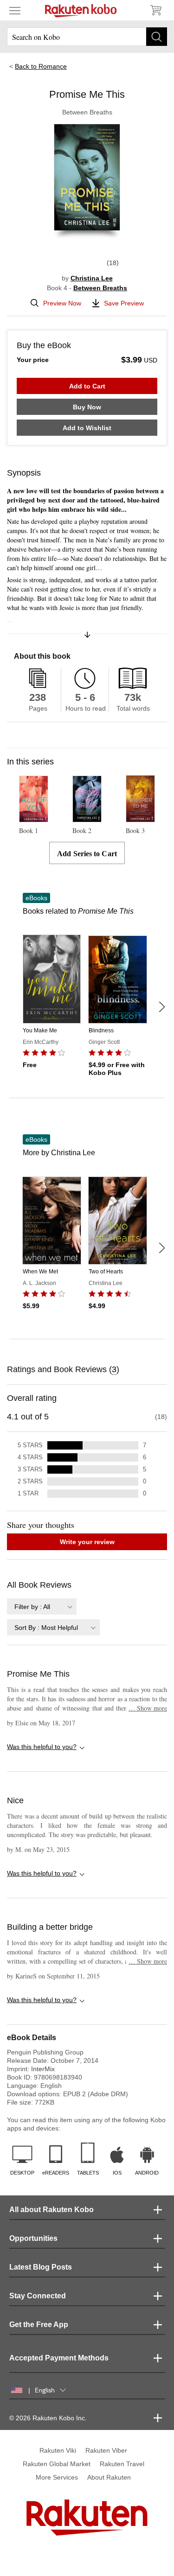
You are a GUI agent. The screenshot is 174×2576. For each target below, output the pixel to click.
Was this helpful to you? (42, 1747)
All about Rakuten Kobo (52, 2210)
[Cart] (155, 10)
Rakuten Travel (122, 2464)
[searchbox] (87, 37)
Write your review (87, 1542)
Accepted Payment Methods (59, 2358)
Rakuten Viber (106, 2450)
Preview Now (62, 303)
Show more (148, 1708)
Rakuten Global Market (57, 2464)
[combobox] (42, 1606)
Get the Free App (39, 2325)
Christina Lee (92, 278)
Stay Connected (38, 2296)
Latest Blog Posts (41, 2267)
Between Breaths (100, 288)
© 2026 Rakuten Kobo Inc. (48, 2418)
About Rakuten (109, 2477)
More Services (57, 2477)
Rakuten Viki (58, 2450)
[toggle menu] (15, 10)
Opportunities (33, 2238)
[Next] (161, 1007)
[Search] (157, 37)
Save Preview (124, 303)
